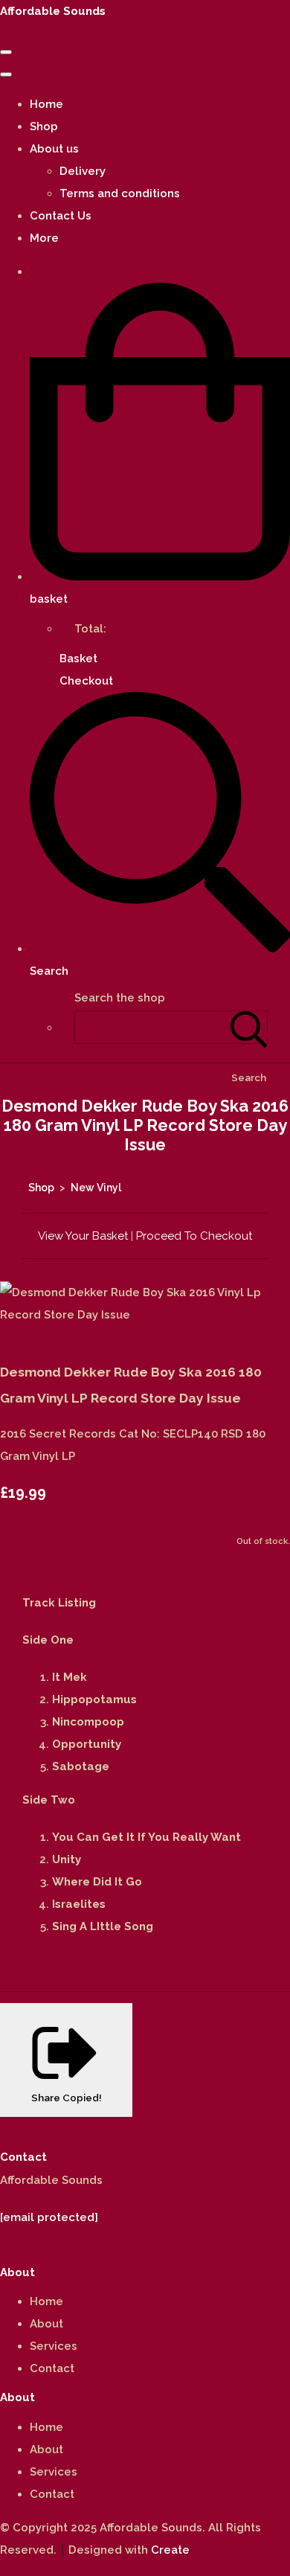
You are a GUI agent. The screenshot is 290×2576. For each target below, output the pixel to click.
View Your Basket (83, 1236)
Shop (44, 126)
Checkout (86, 681)
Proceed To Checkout (194, 1236)
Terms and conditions (120, 193)
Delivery (83, 171)
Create (170, 2550)
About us (54, 149)
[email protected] (49, 2217)
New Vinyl (96, 1188)
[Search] (249, 1027)
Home (46, 104)
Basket (78, 659)
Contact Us (61, 216)
